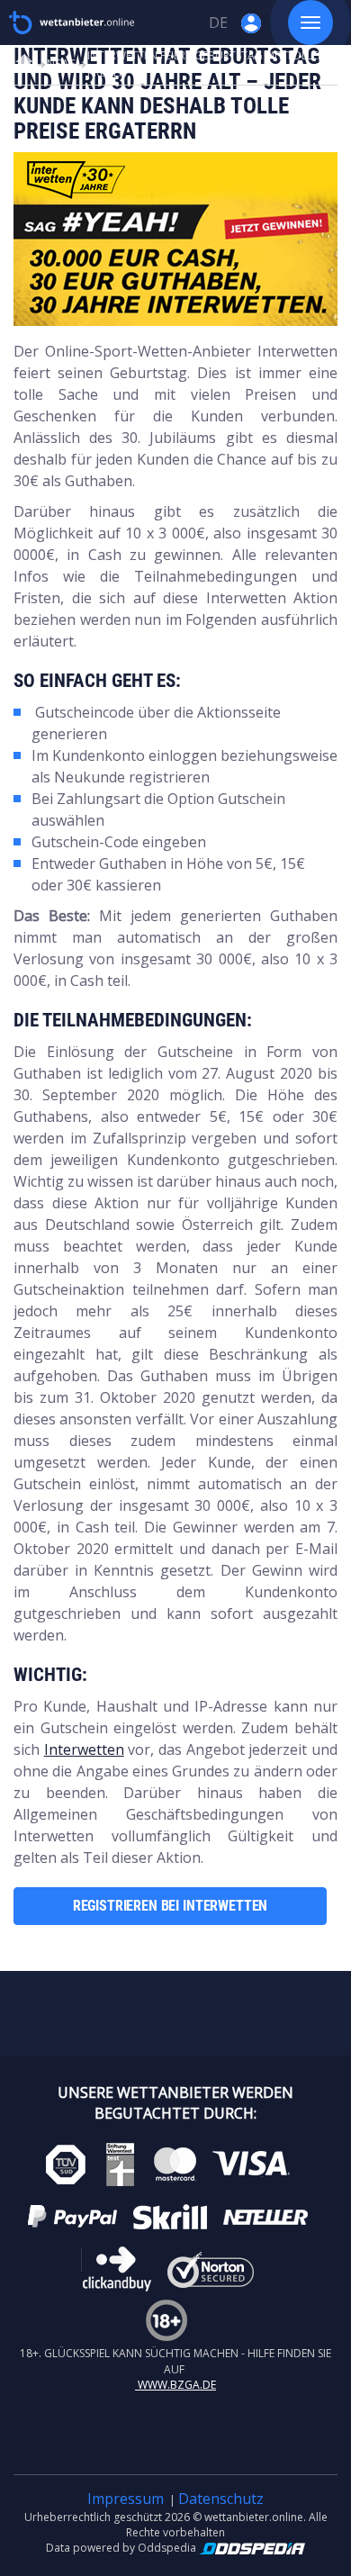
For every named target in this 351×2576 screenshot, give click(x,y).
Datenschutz (221, 2499)
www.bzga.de (175, 2385)
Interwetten (84, 1749)
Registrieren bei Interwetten (171, 1906)
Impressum (126, 2499)
